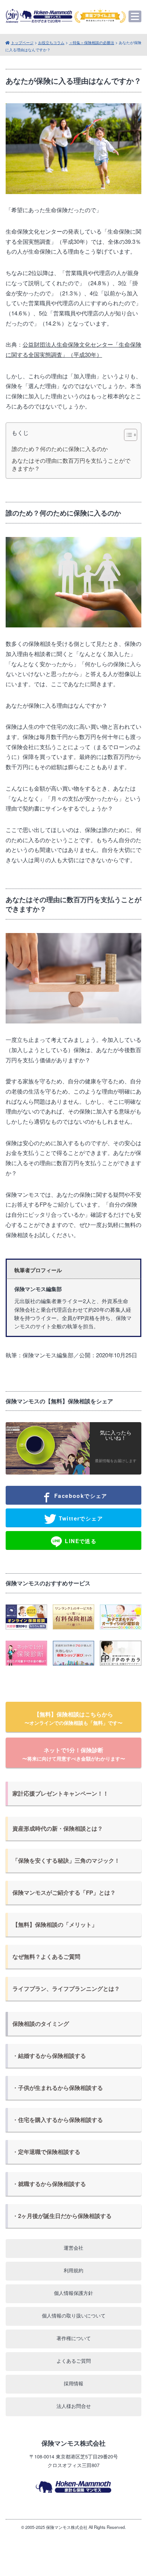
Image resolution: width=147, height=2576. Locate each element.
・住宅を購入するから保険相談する (58, 2120)
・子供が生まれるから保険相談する (58, 2088)
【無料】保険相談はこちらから (73, 1718)
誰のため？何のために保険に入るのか (60, 449)
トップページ (22, 42)
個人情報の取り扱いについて (74, 2315)
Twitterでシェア (80, 1518)
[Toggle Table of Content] (127, 435)
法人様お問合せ (74, 2406)
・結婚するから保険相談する (49, 2056)
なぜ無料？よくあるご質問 (46, 1956)
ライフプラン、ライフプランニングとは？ (66, 1989)
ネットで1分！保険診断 (74, 1754)
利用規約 (73, 2270)
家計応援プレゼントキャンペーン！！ (60, 1793)
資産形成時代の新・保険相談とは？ (58, 1828)
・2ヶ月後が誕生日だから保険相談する (62, 2216)
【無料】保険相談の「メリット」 (55, 1924)
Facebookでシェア (80, 1496)
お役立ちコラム (51, 42)
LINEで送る (80, 1541)
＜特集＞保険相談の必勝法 (92, 42)
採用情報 (73, 2383)
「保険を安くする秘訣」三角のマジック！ (66, 1860)
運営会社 (73, 2248)
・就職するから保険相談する (49, 2184)
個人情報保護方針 (73, 2293)
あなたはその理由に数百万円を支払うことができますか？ (71, 464)
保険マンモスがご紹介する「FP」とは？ (64, 1892)
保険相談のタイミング (41, 2024)
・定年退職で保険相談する (46, 2152)
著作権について (74, 2338)
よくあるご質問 (74, 2361)
